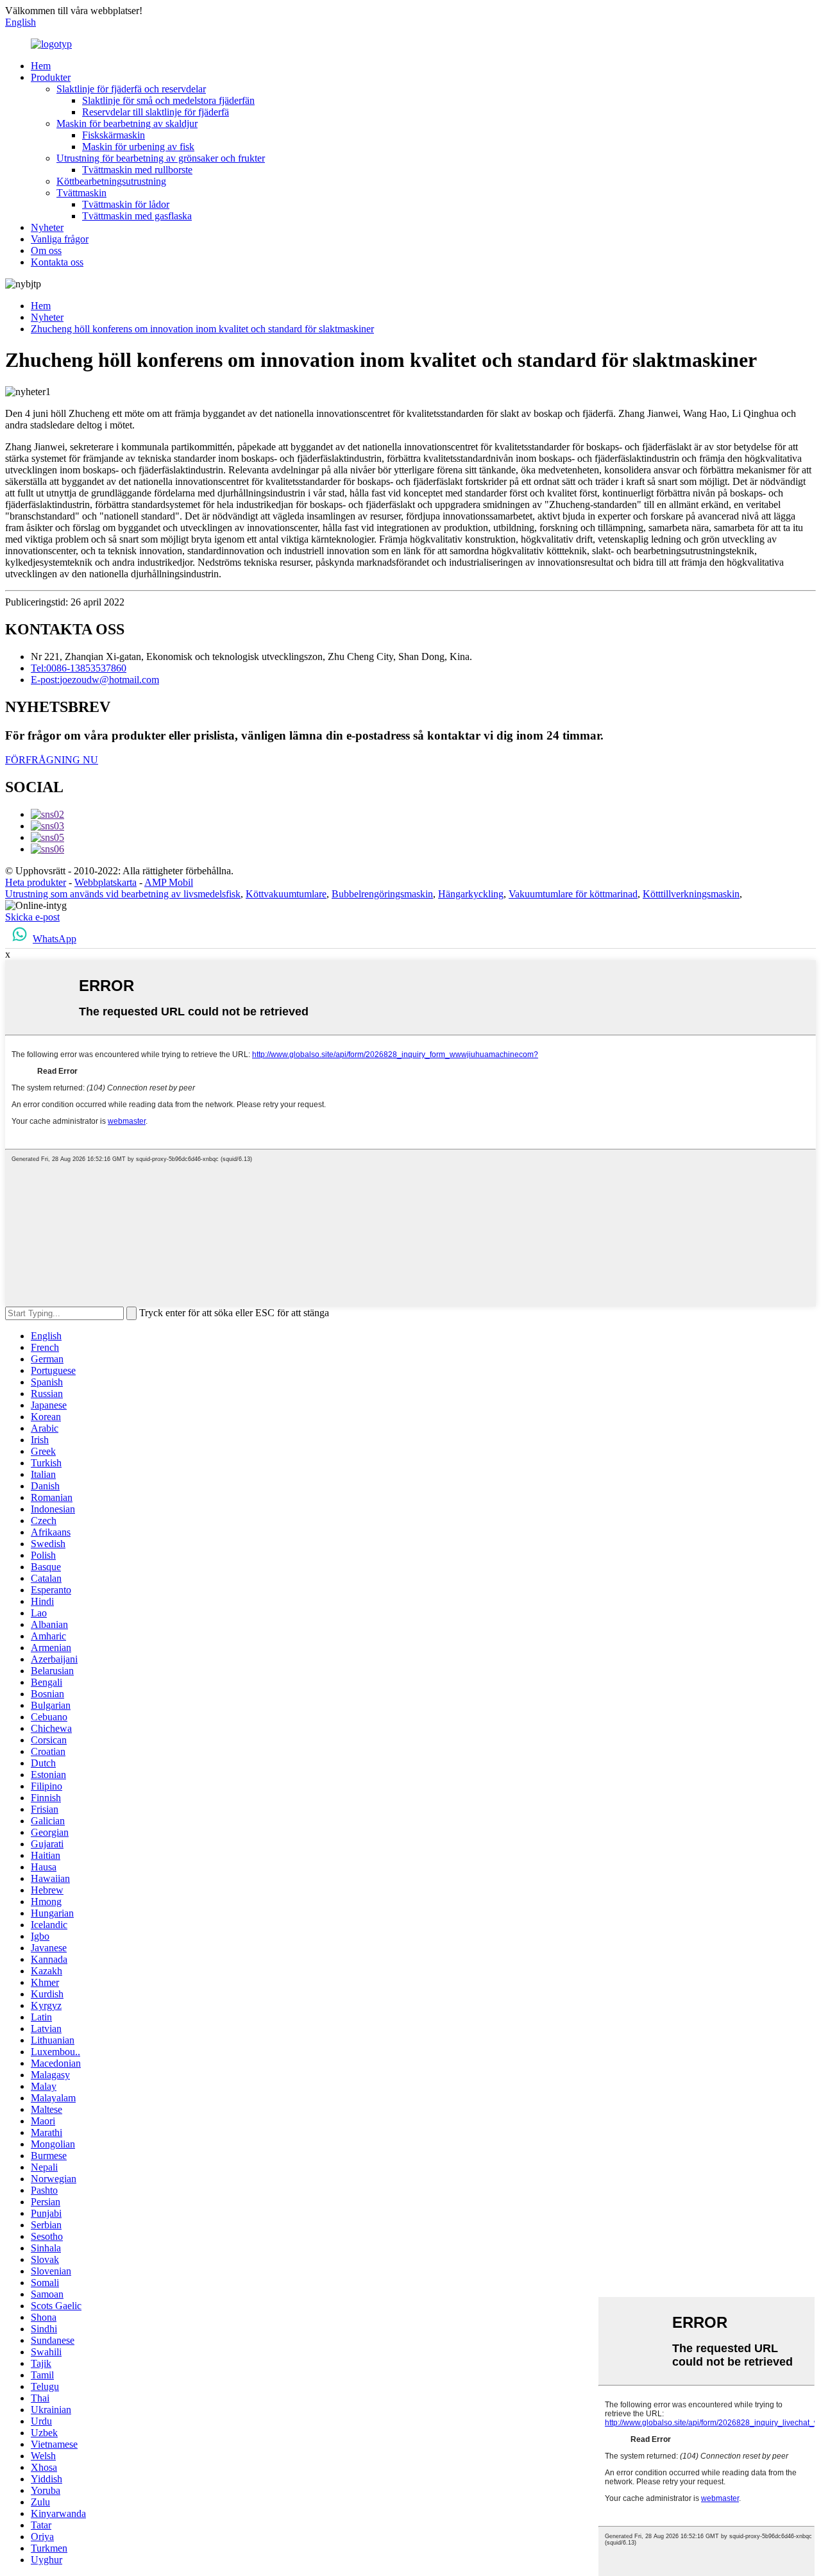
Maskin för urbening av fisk (138, 147)
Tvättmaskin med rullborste (137, 170)
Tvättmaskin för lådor (126, 204)
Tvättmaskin (81, 193)
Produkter (51, 77)
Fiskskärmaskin (114, 135)
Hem (41, 66)
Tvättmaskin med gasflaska (137, 216)
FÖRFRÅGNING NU (52, 760)
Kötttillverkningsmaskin (691, 894)
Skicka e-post (32, 917)
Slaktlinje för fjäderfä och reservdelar (131, 89)
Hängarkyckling (471, 894)
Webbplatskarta (106, 882)
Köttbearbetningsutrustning (111, 181)
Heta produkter (36, 882)
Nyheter (47, 227)
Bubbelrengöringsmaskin (382, 894)
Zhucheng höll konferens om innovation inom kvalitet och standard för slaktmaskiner (202, 329)
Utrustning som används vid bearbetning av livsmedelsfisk (123, 894)
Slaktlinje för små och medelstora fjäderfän (168, 100)
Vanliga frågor (60, 239)
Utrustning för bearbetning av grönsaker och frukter (161, 158)
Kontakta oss (57, 262)
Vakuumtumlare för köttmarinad (573, 894)
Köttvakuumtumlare (286, 894)
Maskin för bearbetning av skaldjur (127, 123)
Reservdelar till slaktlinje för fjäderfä (156, 112)
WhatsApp (55, 939)
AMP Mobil (169, 882)
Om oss (46, 250)
